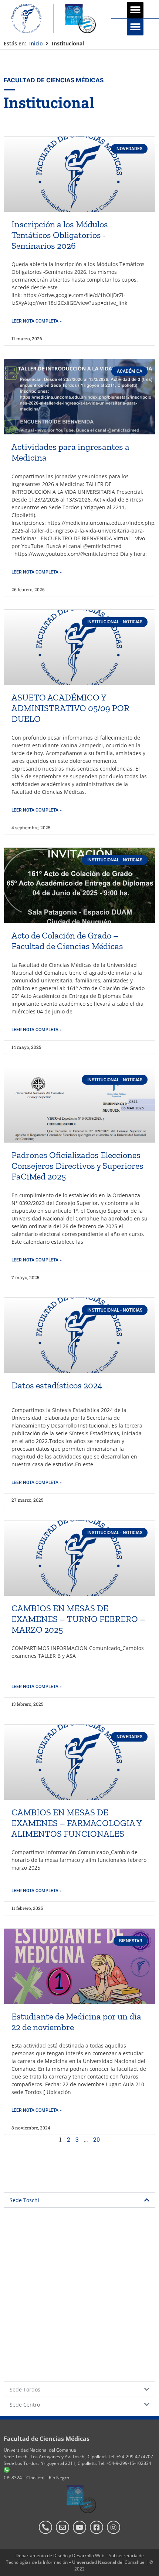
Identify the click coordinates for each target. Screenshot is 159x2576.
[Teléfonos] (45, 2527)
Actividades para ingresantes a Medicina (70, 452)
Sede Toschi (24, 2200)
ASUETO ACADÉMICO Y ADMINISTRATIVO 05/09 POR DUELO (70, 708)
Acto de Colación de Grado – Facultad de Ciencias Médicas (67, 941)
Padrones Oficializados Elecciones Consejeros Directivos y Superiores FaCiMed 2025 (77, 1166)
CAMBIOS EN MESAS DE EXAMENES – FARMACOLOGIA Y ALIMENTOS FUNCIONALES (77, 1823)
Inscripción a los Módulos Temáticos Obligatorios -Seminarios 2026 (60, 235)
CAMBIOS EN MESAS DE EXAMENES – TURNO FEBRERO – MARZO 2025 (78, 1619)
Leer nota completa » (37, 321)
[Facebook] (97, 2527)
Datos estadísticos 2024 (57, 1385)
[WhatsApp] (7, 2471)
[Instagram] (114, 2527)
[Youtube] (79, 2527)
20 (97, 2139)
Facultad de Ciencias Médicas (47, 2439)
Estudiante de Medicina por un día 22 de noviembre (76, 2022)
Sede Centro (25, 2405)
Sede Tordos (25, 2389)
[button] (135, 10)
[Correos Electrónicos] (62, 2527)
